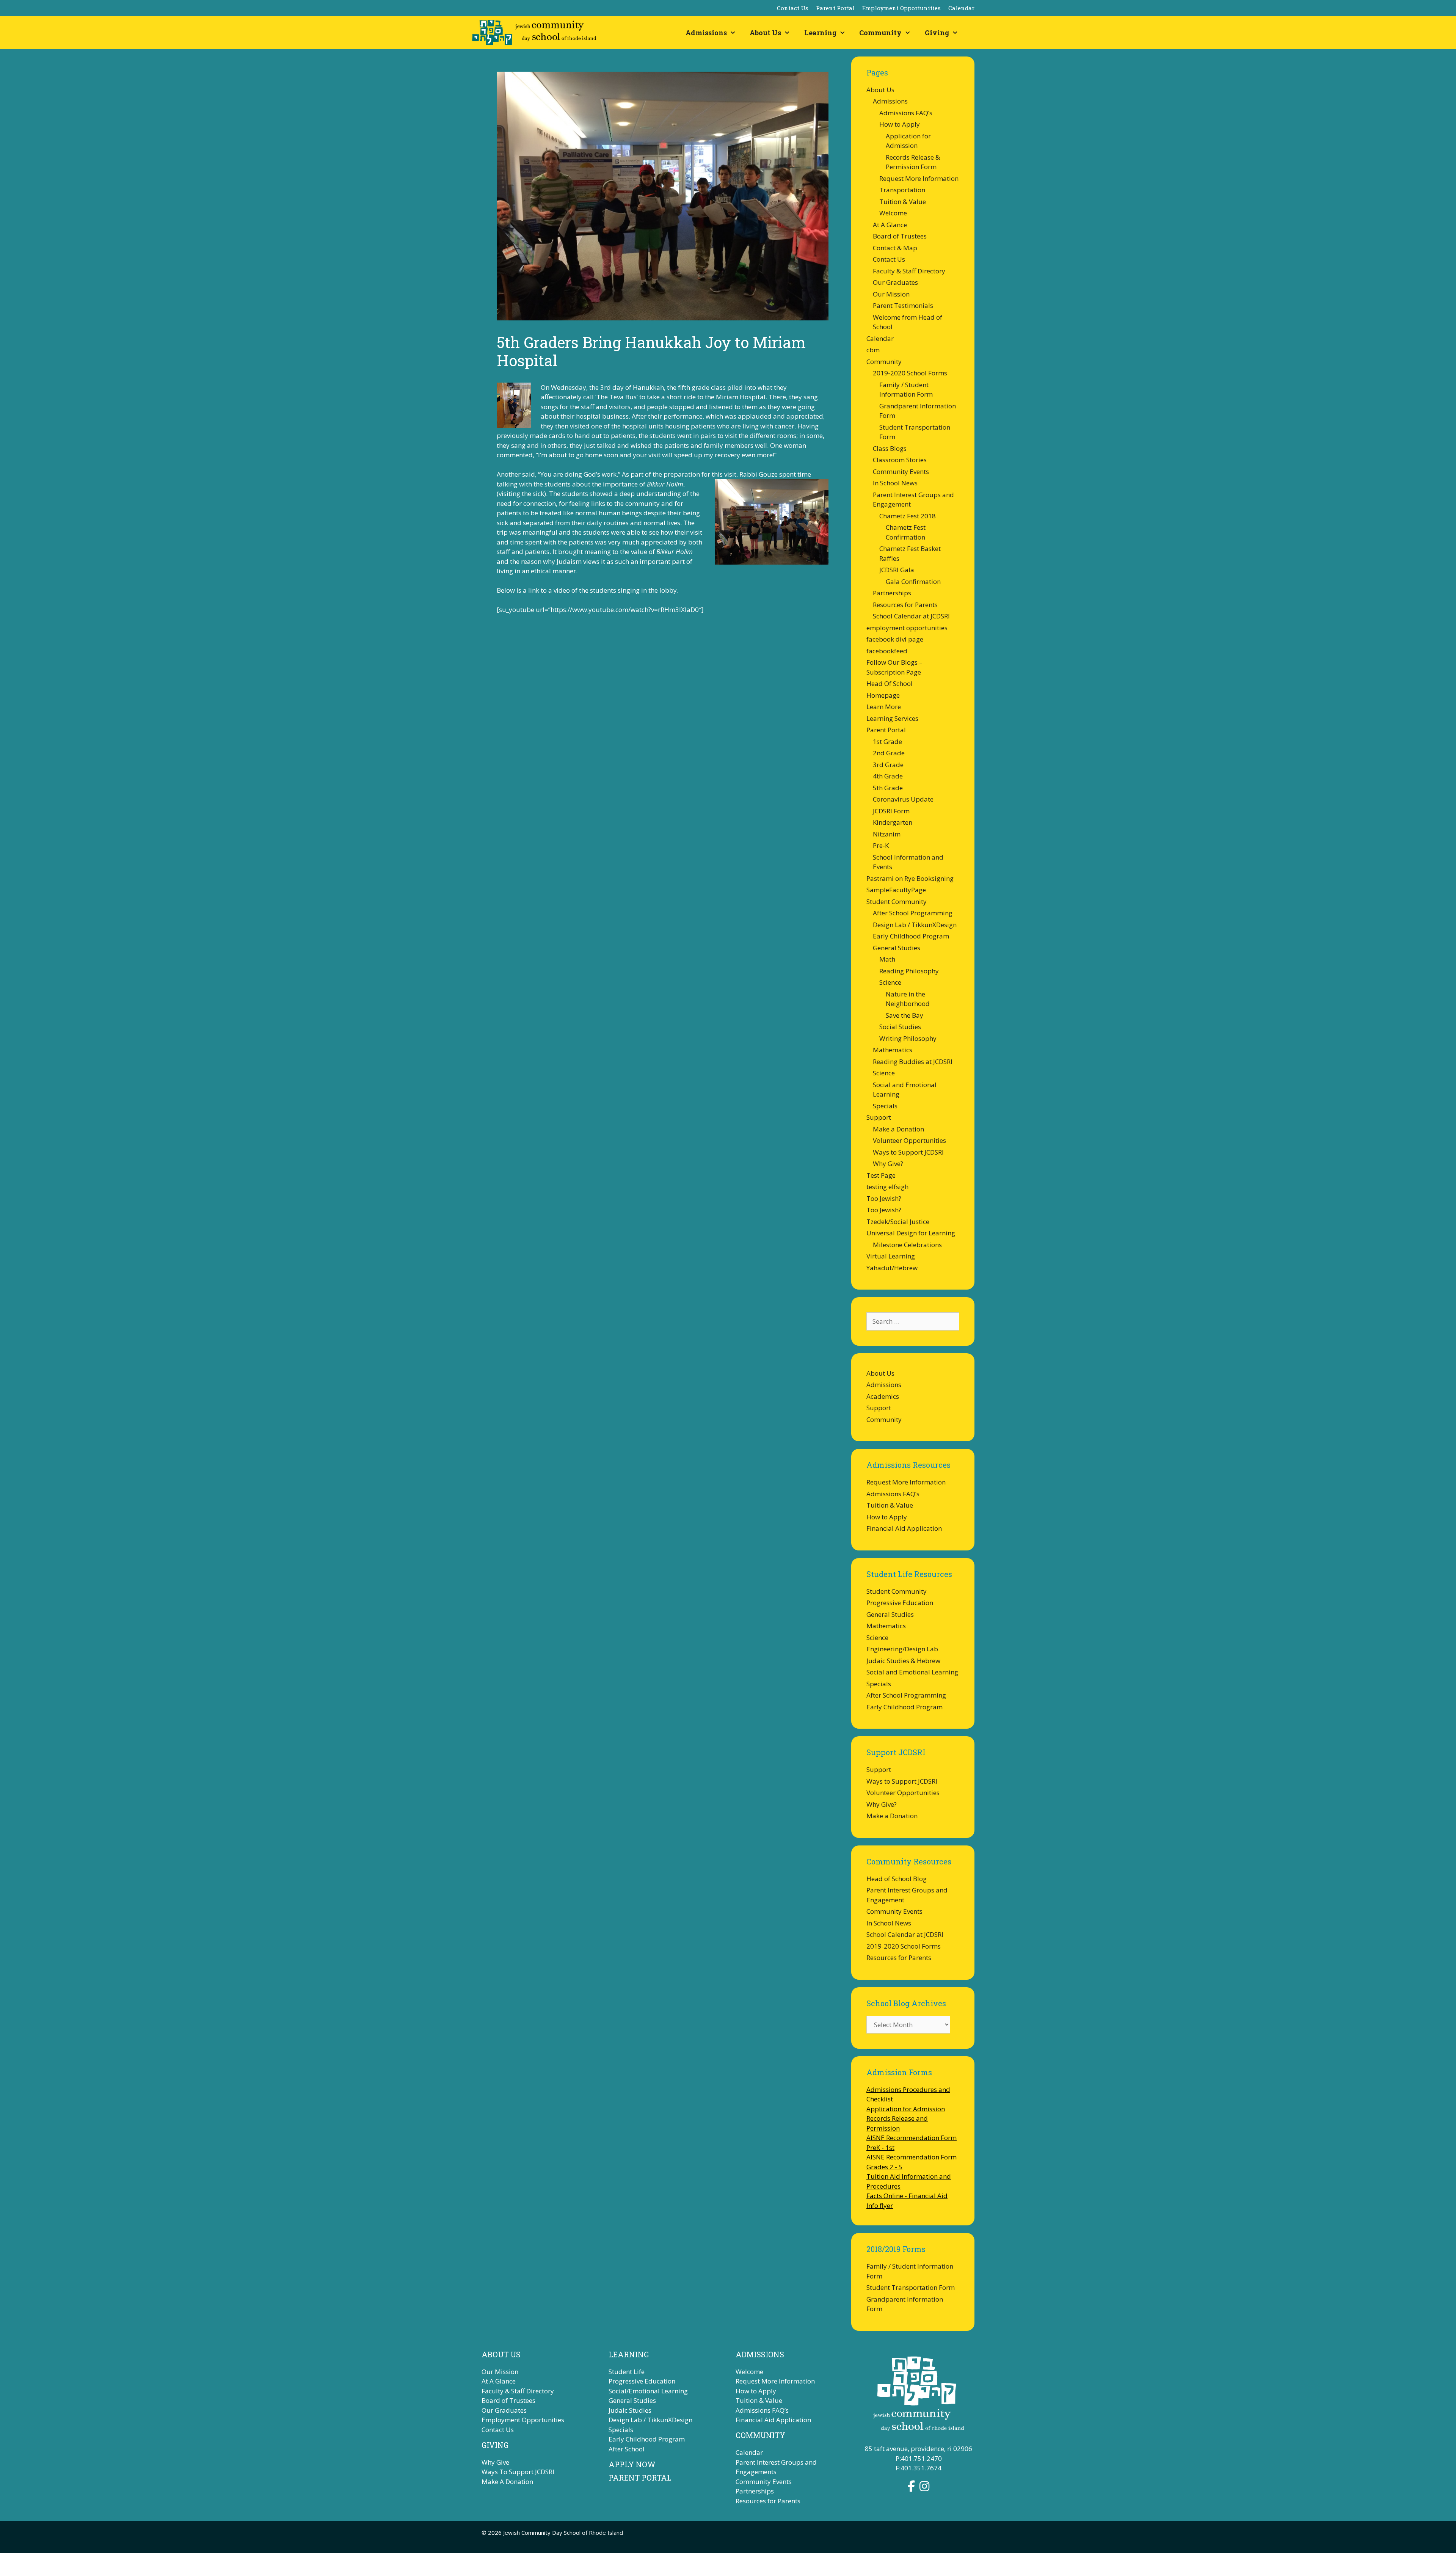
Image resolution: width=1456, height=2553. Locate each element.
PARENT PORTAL (640, 2478)
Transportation (902, 190)
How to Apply (900, 124)
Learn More (884, 707)
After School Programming (913, 913)
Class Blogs (890, 448)
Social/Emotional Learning (648, 2391)
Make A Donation (507, 2482)
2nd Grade (889, 753)
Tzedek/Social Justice (898, 1222)
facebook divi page (895, 639)
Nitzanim (887, 834)
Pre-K (881, 845)
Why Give (495, 2462)
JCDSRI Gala (897, 570)
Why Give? (888, 1164)
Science (890, 982)
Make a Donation (898, 1129)
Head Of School (890, 683)
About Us (765, 33)
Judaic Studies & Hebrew (903, 1661)
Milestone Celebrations (907, 1245)
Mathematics (893, 1050)
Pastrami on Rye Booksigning (910, 878)
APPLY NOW (632, 2464)
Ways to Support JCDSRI (908, 1152)
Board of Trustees (900, 236)
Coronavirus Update (903, 799)
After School (627, 2449)
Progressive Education (900, 1603)
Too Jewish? (884, 1198)
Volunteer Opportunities (909, 1140)
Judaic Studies (630, 2410)
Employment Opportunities (901, 8)
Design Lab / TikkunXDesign (915, 925)
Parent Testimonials (903, 305)
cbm (873, 350)
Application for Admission (906, 2109)
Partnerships (892, 593)
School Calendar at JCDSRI (911, 616)
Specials (885, 1106)
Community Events (901, 472)
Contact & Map (895, 248)
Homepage (883, 695)
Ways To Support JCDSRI (518, 2472)
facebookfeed (887, 651)
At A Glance (890, 225)
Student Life (627, 2372)
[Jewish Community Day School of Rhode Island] (536, 33)
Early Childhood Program (911, 936)
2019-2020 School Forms (910, 373)
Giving (937, 33)
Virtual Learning (891, 1256)
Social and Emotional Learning (912, 1672)
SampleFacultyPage (896, 890)
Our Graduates (895, 282)
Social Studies (900, 1027)
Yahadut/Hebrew (892, 1268)
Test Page (881, 1175)
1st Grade (887, 741)
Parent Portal (835, 8)
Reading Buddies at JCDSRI (913, 1062)
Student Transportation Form (911, 2287)
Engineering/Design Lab (902, 1649)
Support (879, 1117)
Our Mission (891, 294)
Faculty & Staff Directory (909, 271)
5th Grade (888, 788)
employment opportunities (907, 628)
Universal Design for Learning (911, 1233)
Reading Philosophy (909, 971)
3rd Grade (888, 765)
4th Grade (888, 776)
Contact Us (793, 8)
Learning (820, 33)
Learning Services (892, 718)
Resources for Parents (905, 605)
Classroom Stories (900, 460)
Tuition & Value (903, 202)
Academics (883, 1396)
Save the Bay (905, 1015)
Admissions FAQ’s (906, 113)
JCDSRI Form (891, 811)
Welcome (893, 213)
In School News (895, 483)
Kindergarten (893, 822)
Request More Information (919, 178)
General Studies (897, 948)
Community (880, 33)
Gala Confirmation (913, 581)
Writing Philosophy (908, 1038)
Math (887, 959)
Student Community (897, 901)
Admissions (706, 33)
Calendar (961, 8)
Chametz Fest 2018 (908, 516)
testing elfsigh (887, 1187)
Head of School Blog (897, 1879)
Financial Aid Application (904, 1528)
